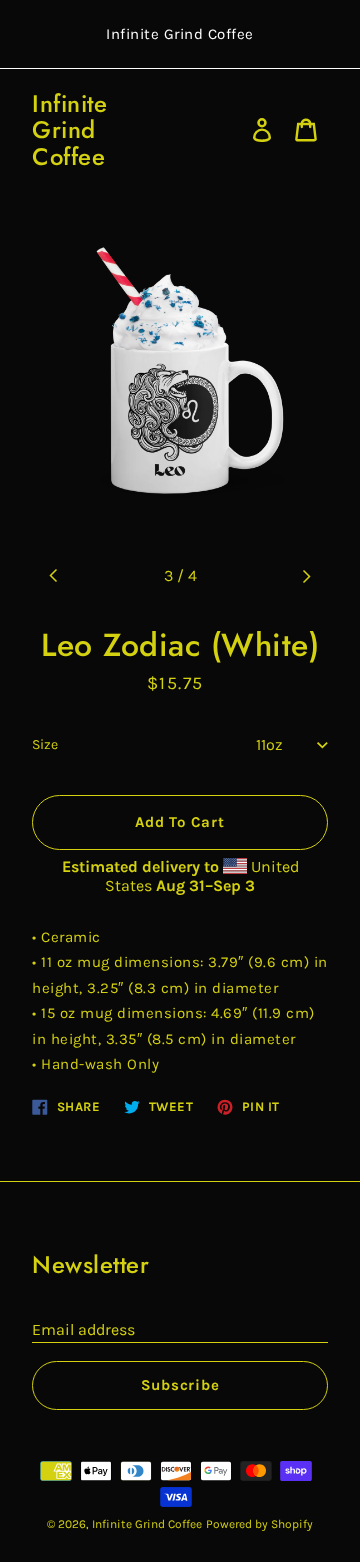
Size (45, 744)
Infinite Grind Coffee (69, 130)
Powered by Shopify (259, 1524)
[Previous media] (54, 576)
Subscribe (180, 1385)
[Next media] (306, 576)
